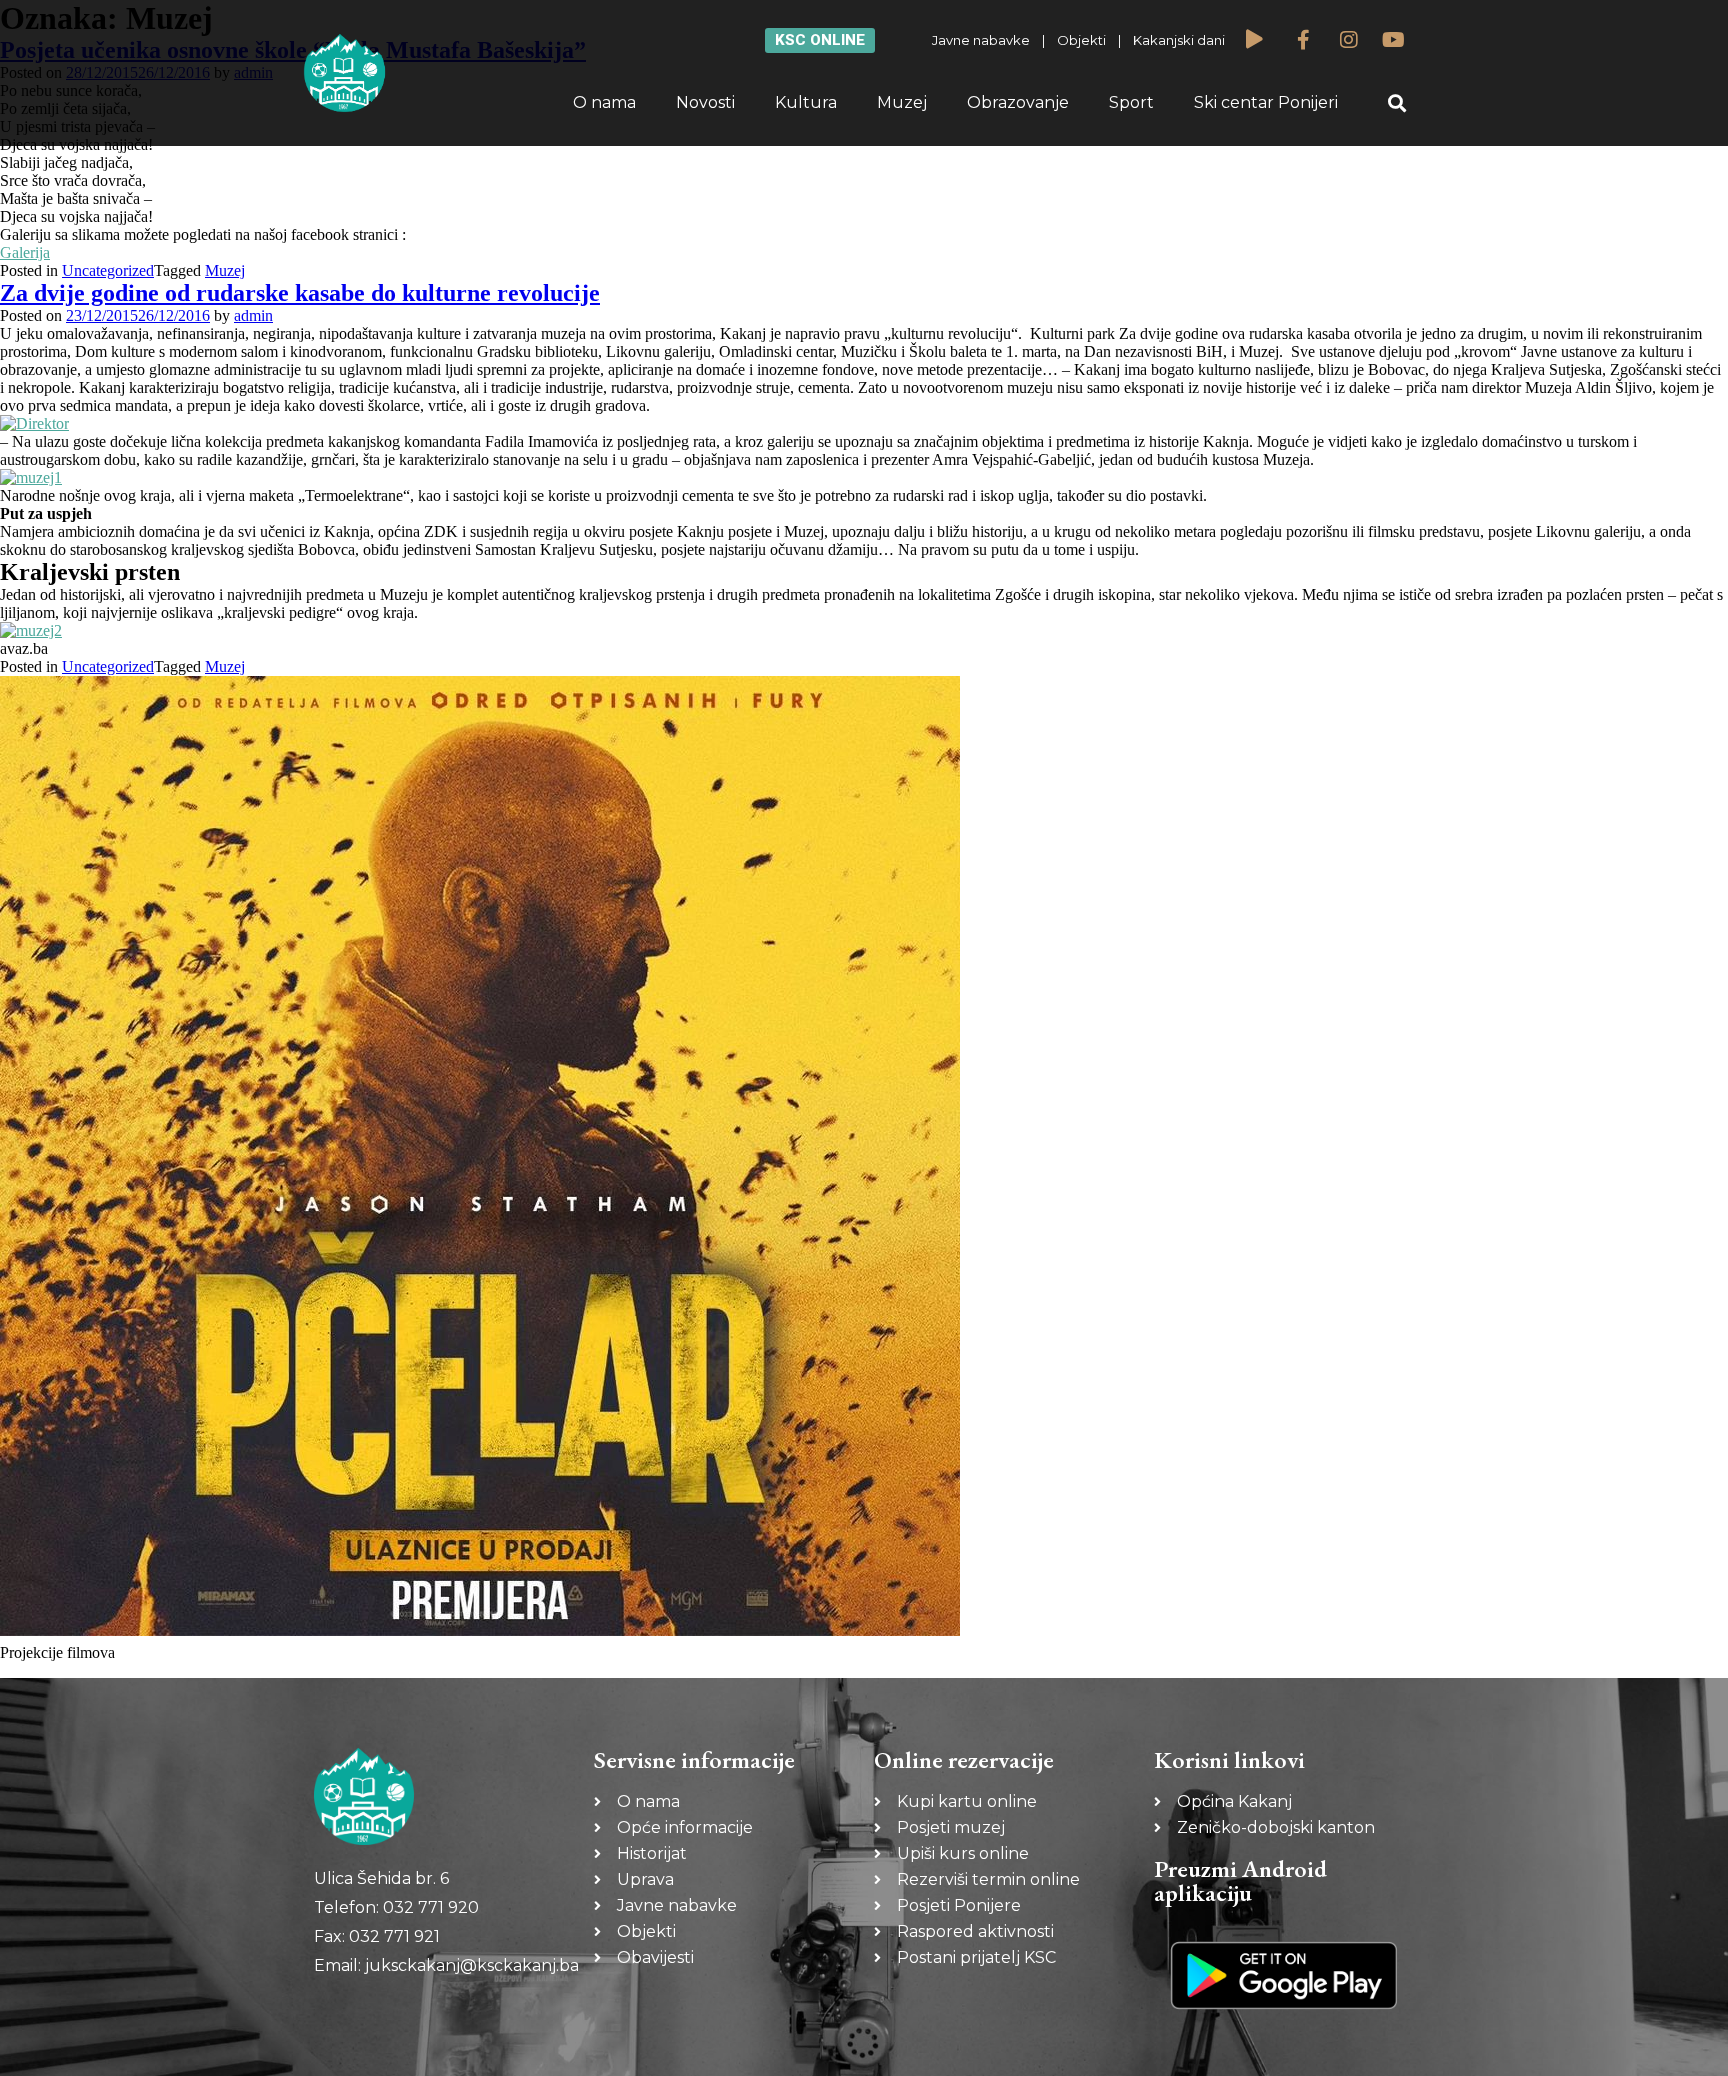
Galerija (25, 252)
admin (253, 315)
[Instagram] (1349, 40)
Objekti (1081, 40)
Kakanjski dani (1179, 40)
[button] (1397, 103)
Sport (1131, 102)
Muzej (902, 102)
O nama (604, 102)
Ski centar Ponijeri (1266, 102)
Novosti (705, 102)
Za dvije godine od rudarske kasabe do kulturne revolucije (300, 293)
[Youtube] (1394, 40)
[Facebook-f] (1304, 40)
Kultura (806, 102)
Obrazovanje (1018, 102)
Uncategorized (108, 270)
